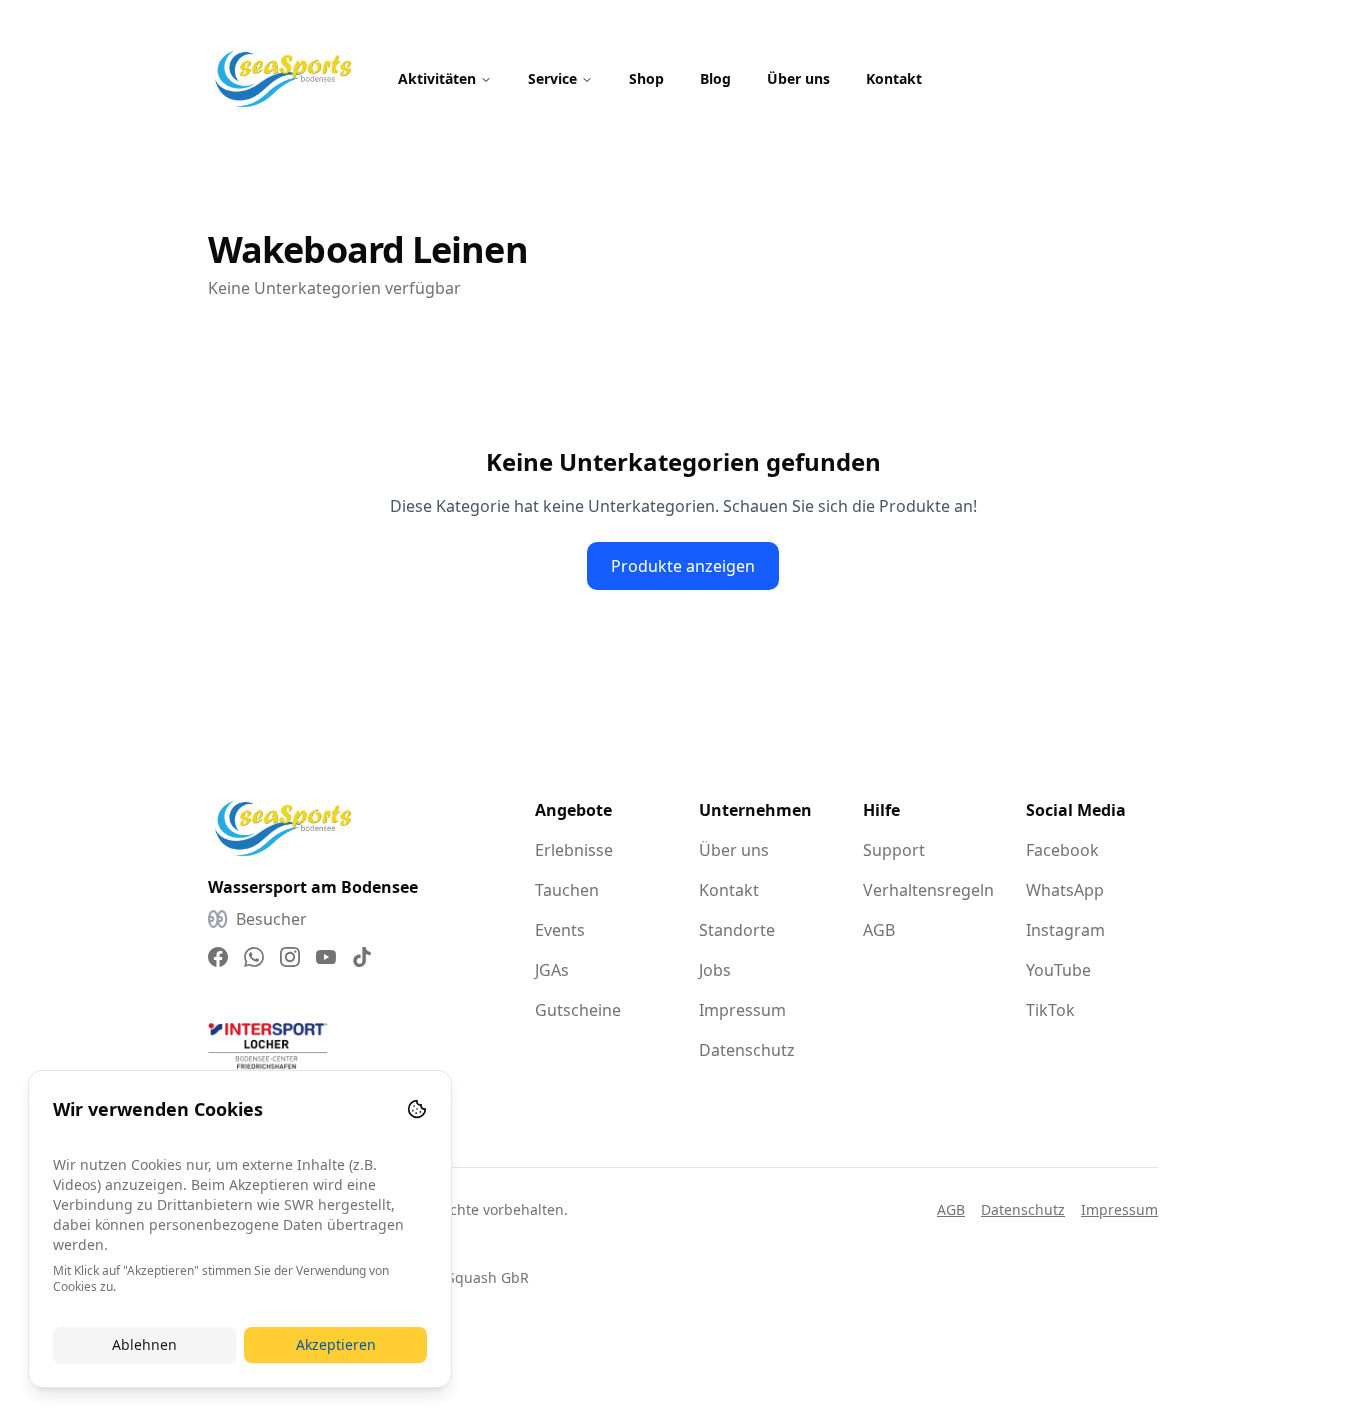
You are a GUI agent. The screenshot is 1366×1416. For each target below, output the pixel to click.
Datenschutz (747, 1050)
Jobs (715, 970)
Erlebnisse (574, 850)
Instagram (1065, 930)
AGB (879, 930)
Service (552, 78)
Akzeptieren (336, 1344)
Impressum (742, 1010)
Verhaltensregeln (928, 890)
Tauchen (567, 890)
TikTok (1050, 1010)
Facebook (1062, 850)
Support (894, 850)
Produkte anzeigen (683, 566)
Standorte (737, 930)
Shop (646, 78)
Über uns (798, 78)
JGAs (552, 970)
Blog (715, 78)
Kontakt (894, 78)
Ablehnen (144, 1344)
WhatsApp (1065, 890)
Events (560, 930)
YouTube (1058, 970)
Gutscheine (578, 1010)
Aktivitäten (437, 78)
